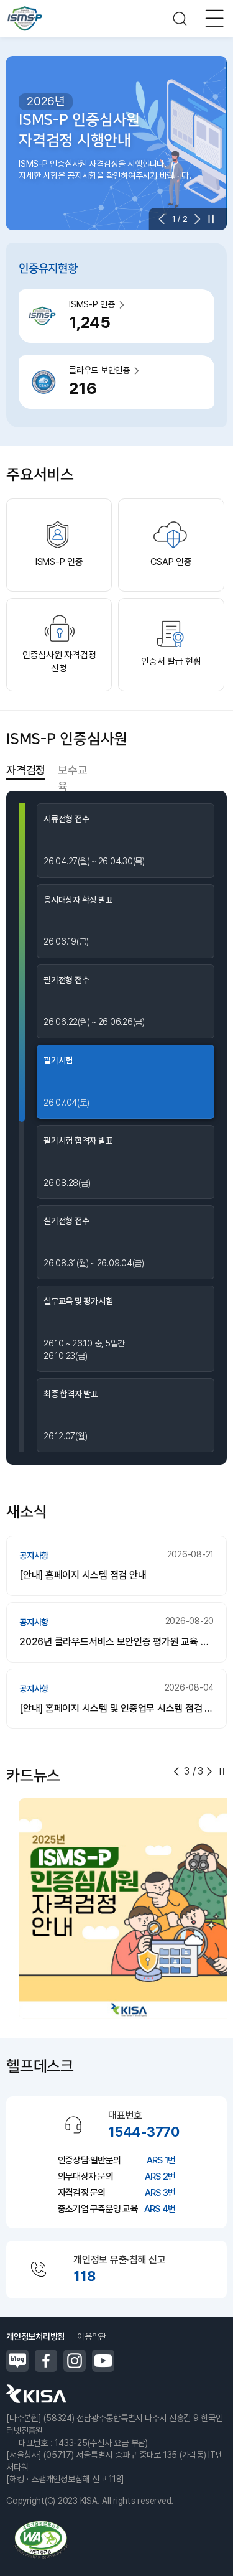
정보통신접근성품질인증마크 (40, 2540)
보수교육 (72, 771)
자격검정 (26, 770)
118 (84, 2276)
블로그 (17, 2361)
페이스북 (46, 2361)
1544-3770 (144, 2132)
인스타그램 (75, 2361)
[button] (165, 219)
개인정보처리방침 (35, 2336)
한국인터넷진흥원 (36, 2394)
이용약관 (92, 2336)
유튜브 (103, 2361)
